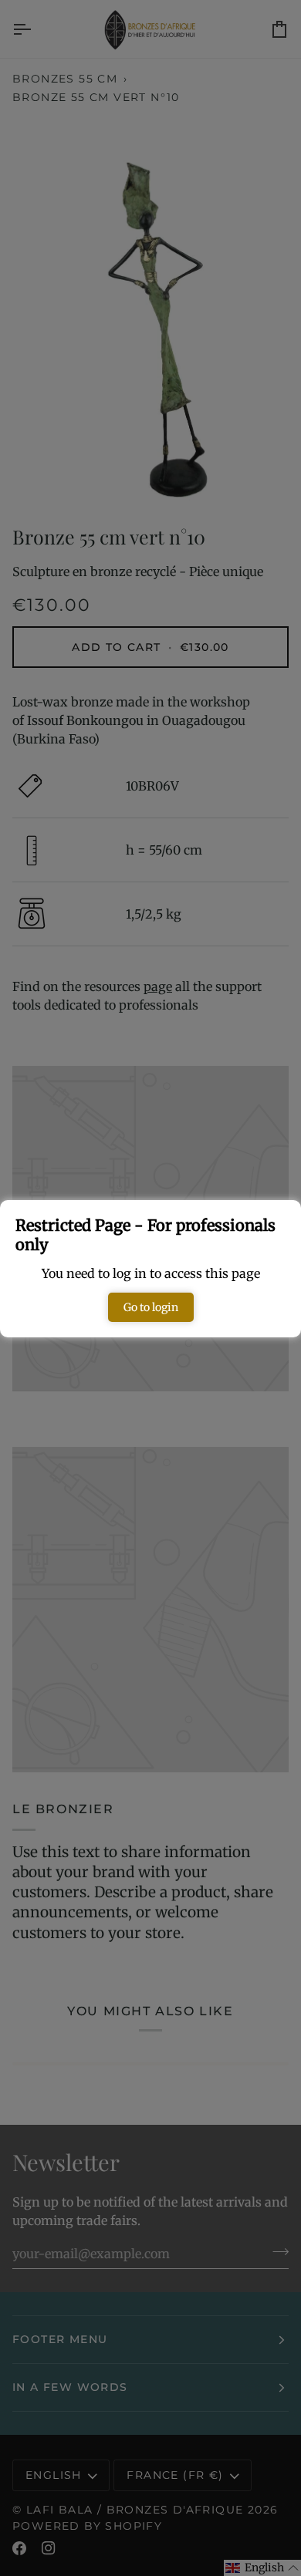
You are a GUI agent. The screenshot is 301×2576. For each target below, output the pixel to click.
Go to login (151, 1307)
